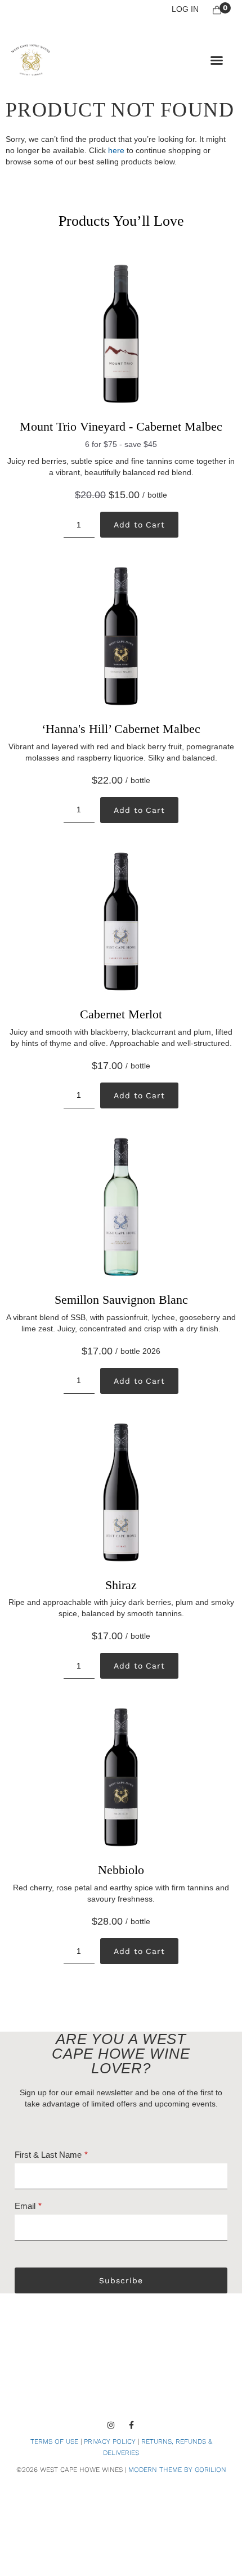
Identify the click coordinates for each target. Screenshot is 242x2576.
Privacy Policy (110, 2441)
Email (25, 2206)
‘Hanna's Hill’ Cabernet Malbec (121, 729)
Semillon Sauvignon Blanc (121, 1300)
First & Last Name (48, 2155)
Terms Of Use (54, 2441)
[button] (217, 60)
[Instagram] (111, 2425)
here (116, 150)
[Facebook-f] (131, 2425)
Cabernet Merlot (121, 1014)
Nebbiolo (121, 1870)
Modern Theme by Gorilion (177, 2470)
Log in (185, 9)
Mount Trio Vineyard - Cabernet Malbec (121, 426)
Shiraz (121, 1585)
